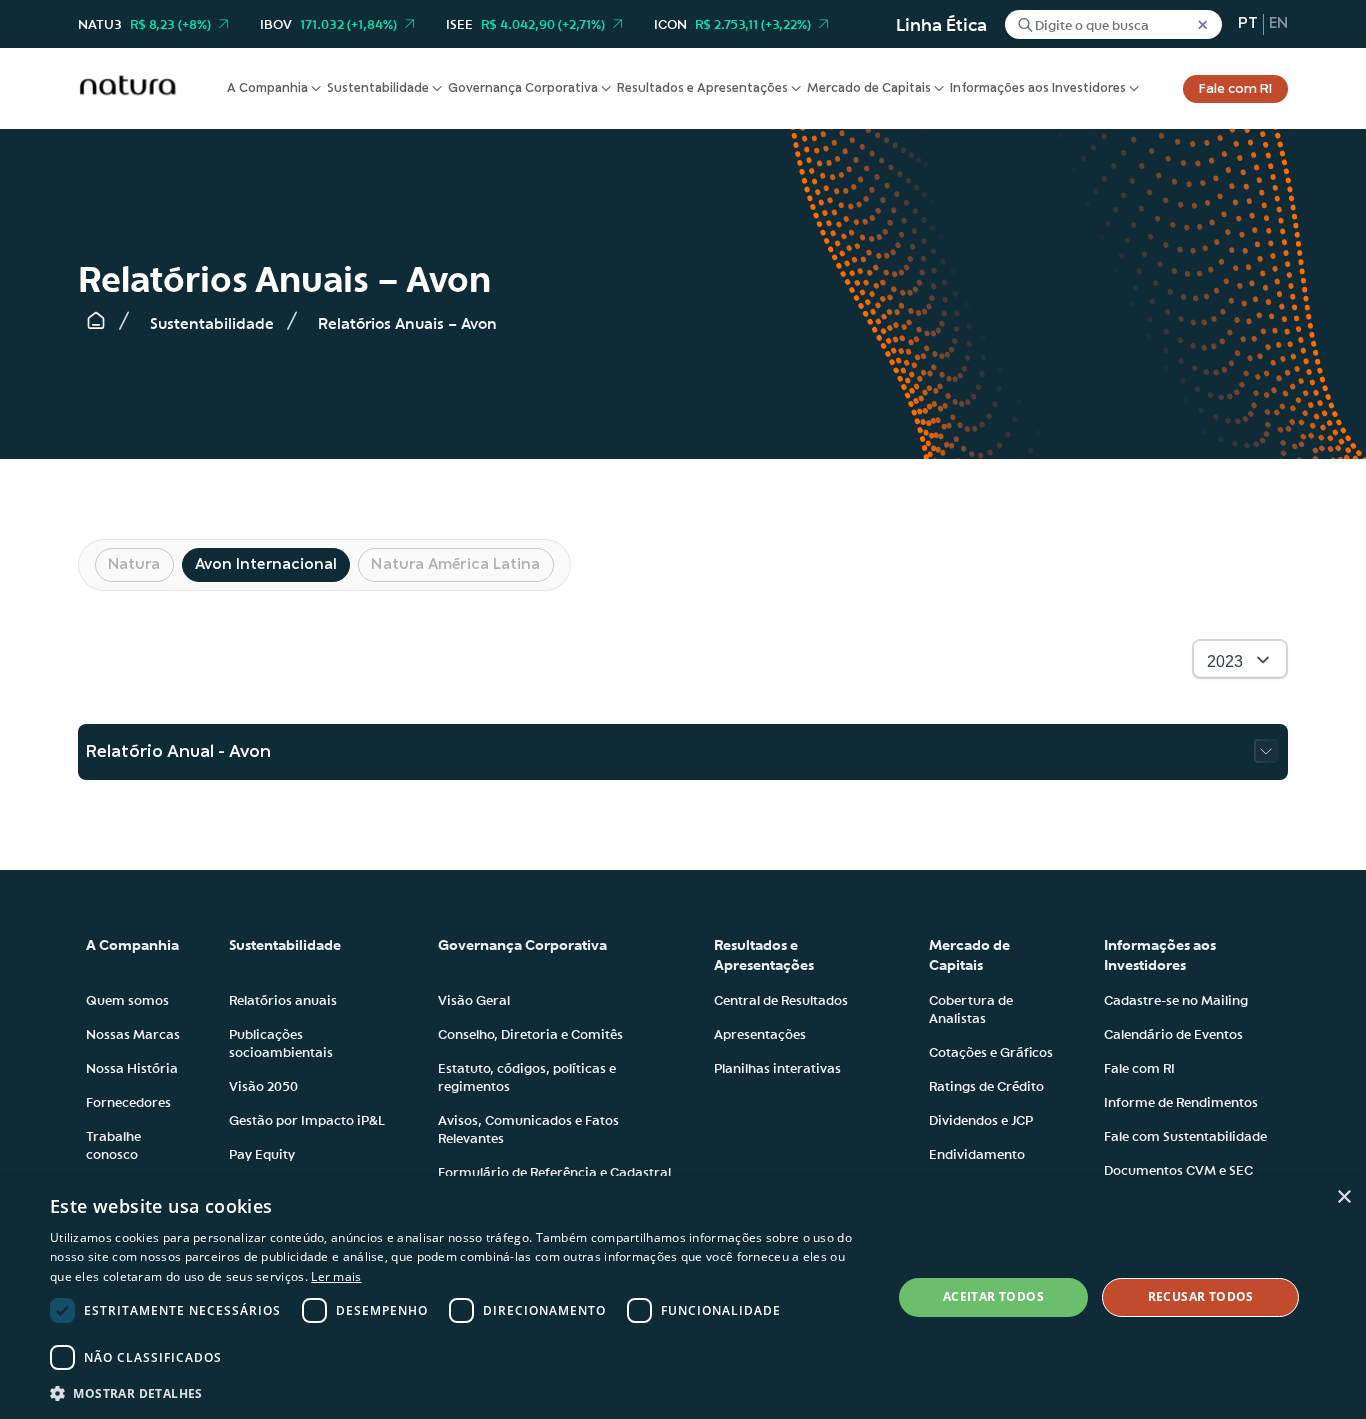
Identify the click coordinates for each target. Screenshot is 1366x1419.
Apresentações (760, 1033)
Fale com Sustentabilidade (1185, 1135)
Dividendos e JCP (981, 1119)
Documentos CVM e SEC (1178, 1169)
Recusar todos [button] (1201, 1296)
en (1278, 24)
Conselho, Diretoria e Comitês (530, 1033)
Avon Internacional (266, 565)
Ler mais (336, 1276)
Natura (134, 565)
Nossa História (132, 1067)
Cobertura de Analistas (971, 1008)
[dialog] (683, 1297)
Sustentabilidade (378, 88)
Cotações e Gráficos (991, 1051)
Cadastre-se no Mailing (1176, 999)
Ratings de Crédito (986, 1085)
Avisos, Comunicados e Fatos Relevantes (528, 1128)
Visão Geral (474, 999)
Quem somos (127, 999)
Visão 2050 (263, 1085)
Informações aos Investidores (1038, 88)
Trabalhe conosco (113, 1144)
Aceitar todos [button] (993, 1296)
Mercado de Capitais (869, 88)
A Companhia (267, 88)
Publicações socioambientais (281, 1042)
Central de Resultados (781, 999)
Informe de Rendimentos (1181, 1101)
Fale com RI (1235, 89)
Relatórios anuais (283, 999)
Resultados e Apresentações (702, 88)
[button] (458, 1392)
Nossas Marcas (133, 1033)
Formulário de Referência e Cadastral (554, 1171)
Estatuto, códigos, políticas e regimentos (527, 1076)
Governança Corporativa (523, 88)
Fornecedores (128, 1101)
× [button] (1343, 1197)
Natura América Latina (455, 565)
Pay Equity (262, 1153)
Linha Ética (941, 24)
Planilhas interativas (777, 1067)
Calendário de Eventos (1173, 1033)
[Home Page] (96, 324)
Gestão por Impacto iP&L (307, 1119)
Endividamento (977, 1153)
